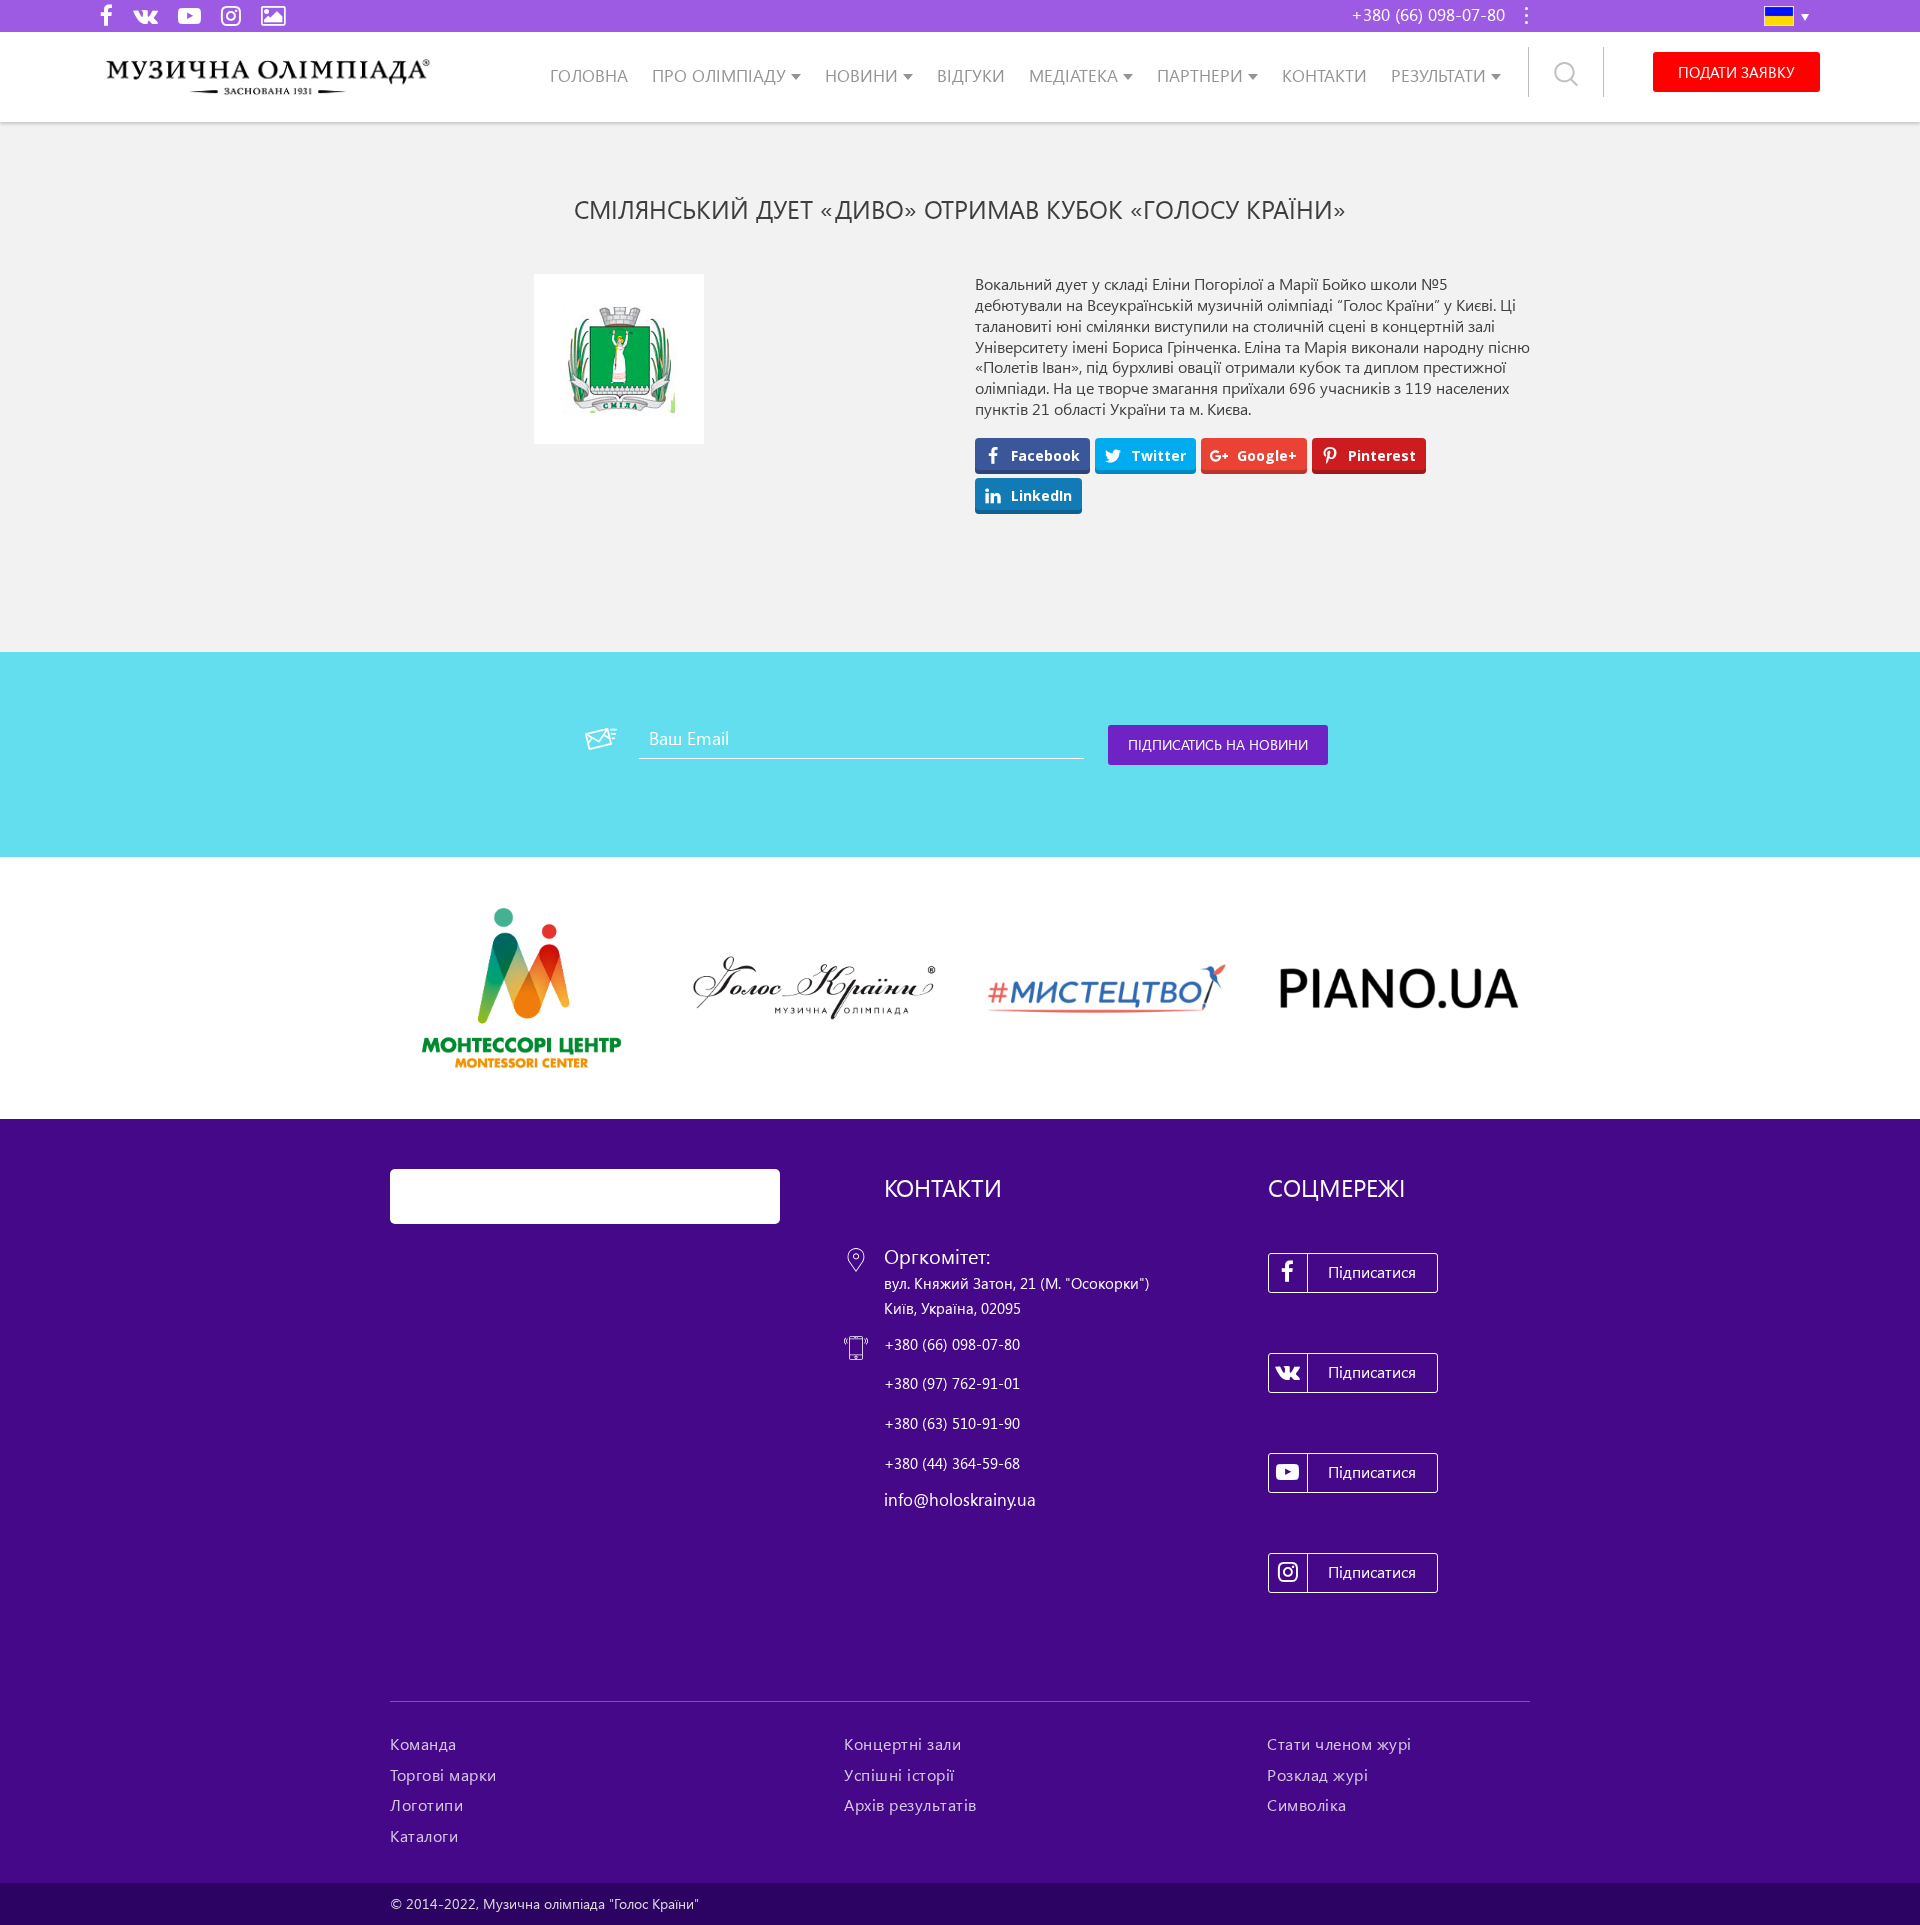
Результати (1438, 75)
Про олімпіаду (719, 75)
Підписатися (1372, 1272)
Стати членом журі (1339, 1744)
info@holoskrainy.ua (960, 1499)
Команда (423, 1744)
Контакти (1324, 75)
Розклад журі (1317, 1775)
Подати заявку (1736, 72)
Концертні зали (902, 1744)
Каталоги (424, 1836)
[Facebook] (106, 15)
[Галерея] (273, 15)
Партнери (1200, 75)
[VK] (145, 15)
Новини (861, 75)
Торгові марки (443, 1775)
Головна (589, 75)
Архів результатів (910, 1805)
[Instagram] (231, 15)
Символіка (1307, 1805)
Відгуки (971, 75)
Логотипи (426, 1805)
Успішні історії (899, 1775)
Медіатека (1073, 75)
